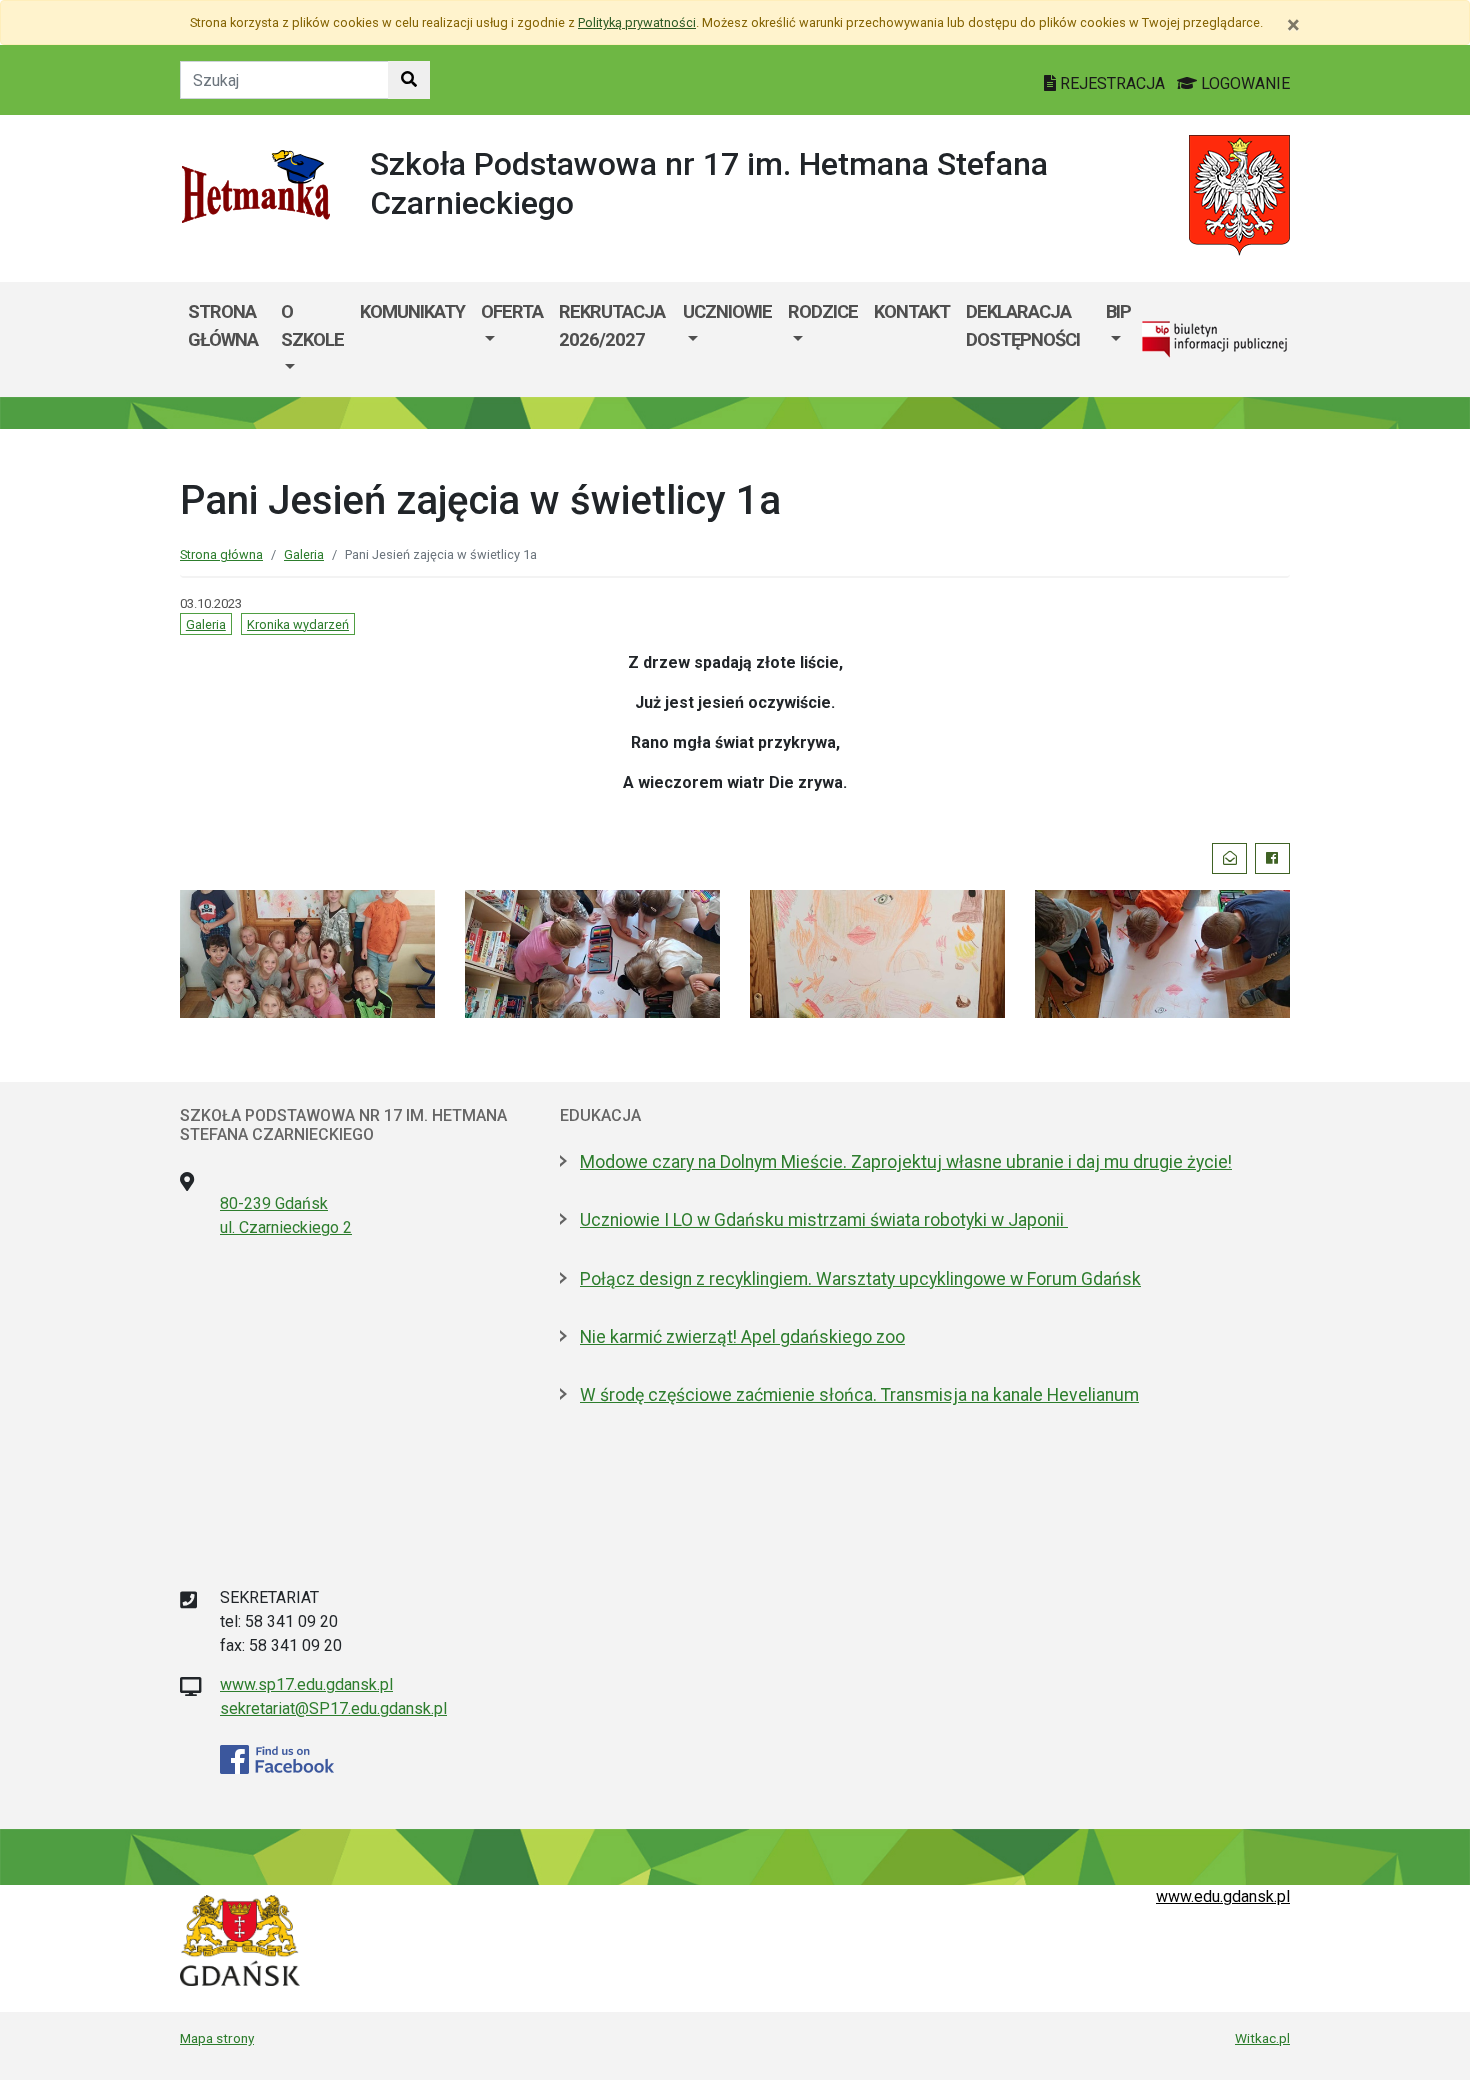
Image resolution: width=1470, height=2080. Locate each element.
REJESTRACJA (1112, 83)
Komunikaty (412, 311)
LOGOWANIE (1243, 83)
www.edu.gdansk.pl (1223, 1896)
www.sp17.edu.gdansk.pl (306, 1684)
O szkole (312, 325)
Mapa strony (217, 2038)
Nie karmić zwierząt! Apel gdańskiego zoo (742, 1337)
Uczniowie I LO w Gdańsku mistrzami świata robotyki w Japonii (824, 1220)
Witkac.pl (1262, 2038)
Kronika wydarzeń (298, 624)
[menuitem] (312, 339)
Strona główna (223, 325)
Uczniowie (727, 311)
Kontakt (912, 311)
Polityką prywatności (637, 22)
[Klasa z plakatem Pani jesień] (877, 952)
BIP (1118, 311)
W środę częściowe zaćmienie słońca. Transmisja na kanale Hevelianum (859, 1395)
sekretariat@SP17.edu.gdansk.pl (333, 1708)
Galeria (304, 554)
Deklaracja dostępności (1023, 325)
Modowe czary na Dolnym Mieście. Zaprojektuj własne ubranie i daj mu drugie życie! (906, 1162)
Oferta (512, 311)
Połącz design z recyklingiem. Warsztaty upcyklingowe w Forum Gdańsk (860, 1279)
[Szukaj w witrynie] (409, 80)
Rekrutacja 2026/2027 (612, 325)
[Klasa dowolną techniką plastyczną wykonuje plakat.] (307, 952)
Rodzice (823, 311)
